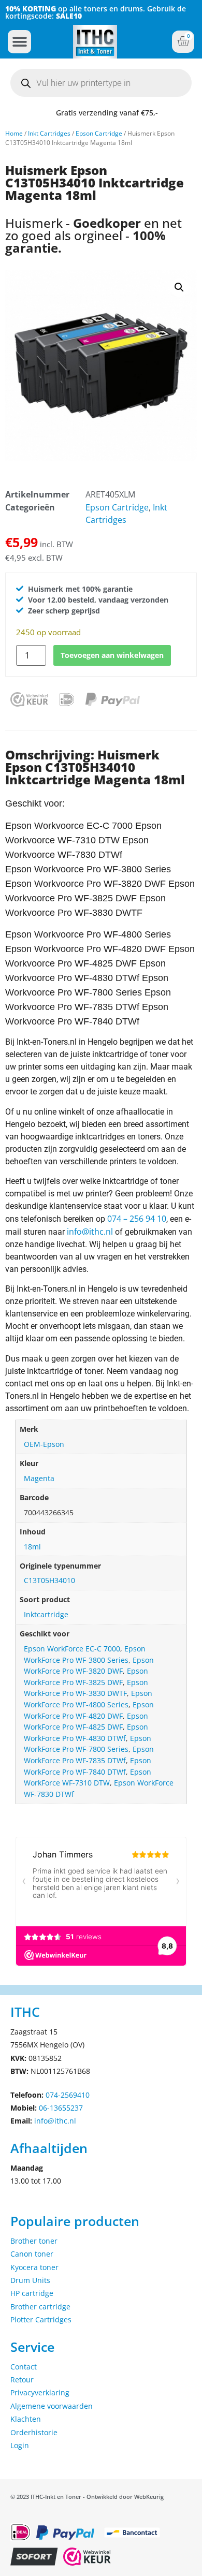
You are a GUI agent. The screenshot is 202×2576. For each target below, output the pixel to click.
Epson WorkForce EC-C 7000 (72, 1649)
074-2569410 (68, 2095)
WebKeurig (149, 2497)
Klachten (26, 2419)
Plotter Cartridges (41, 2319)
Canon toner (32, 2254)
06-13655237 (61, 2108)
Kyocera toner (34, 2267)
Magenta (39, 1478)
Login (20, 2445)
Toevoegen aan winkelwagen (112, 655)
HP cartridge (32, 2293)
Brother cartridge (40, 2307)
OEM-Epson (44, 1444)
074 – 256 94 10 (137, 1219)
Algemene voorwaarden (52, 2406)
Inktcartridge (46, 1614)
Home (14, 133)
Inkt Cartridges (49, 133)
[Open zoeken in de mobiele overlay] (101, 83)
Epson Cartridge (99, 133)
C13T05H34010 (49, 1580)
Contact (24, 2367)
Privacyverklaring (40, 2392)
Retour (22, 2380)
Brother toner (34, 2241)
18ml (32, 1547)
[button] (19, 42)
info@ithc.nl (90, 1232)
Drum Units (30, 2280)
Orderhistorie (34, 2432)
